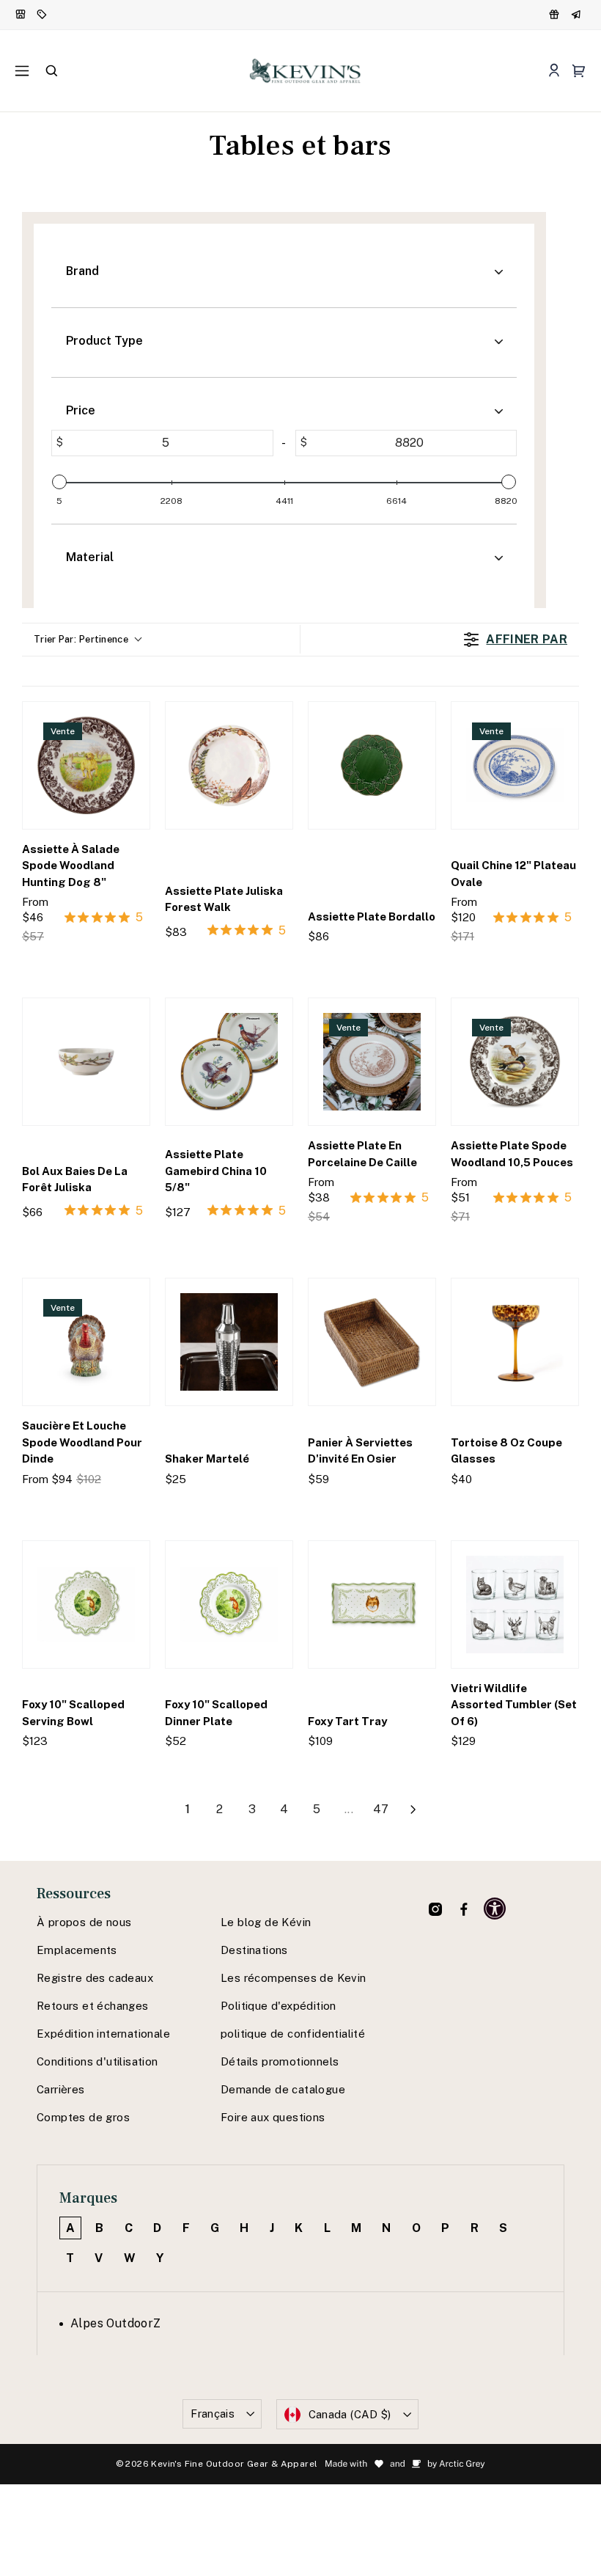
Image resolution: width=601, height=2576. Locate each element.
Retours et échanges (93, 2006)
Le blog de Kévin (266, 1922)
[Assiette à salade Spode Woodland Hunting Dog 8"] (86, 765)
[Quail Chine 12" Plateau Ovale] (515, 765)
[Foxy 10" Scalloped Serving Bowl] (86, 1604)
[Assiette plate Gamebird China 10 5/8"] (229, 1062)
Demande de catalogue (283, 2089)
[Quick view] (132, 966)
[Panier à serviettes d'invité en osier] (372, 1342)
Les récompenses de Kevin (294, 1978)
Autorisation (44, 15)
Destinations (254, 1950)
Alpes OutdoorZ (116, 2323)
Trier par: (81, 639)
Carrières (61, 2089)
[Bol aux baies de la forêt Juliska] (86, 1062)
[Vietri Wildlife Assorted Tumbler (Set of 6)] (515, 1604)
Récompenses (556, 15)
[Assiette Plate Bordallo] (372, 765)
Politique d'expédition (279, 2006)
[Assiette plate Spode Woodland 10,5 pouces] (515, 1062)
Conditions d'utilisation (97, 2061)
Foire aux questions (273, 2117)
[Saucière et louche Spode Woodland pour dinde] (86, 1342)
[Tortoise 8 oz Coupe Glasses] (515, 1342)
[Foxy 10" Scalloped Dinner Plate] (229, 1604)
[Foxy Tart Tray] (372, 1604)
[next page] (413, 1810)
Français (213, 2414)
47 (381, 1809)
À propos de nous (84, 1922)
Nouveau (22, 15)
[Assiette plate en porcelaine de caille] (372, 1062)
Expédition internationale (103, 2034)
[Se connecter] (554, 71)
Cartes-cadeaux (578, 15)
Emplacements (77, 1950)
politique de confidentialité (293, 2034)
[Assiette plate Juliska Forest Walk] (229, 765)
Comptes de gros (83, 2117)
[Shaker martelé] (229, 1342)
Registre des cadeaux (95, 1978)
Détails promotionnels (280, 2061)
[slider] (59, 482)
